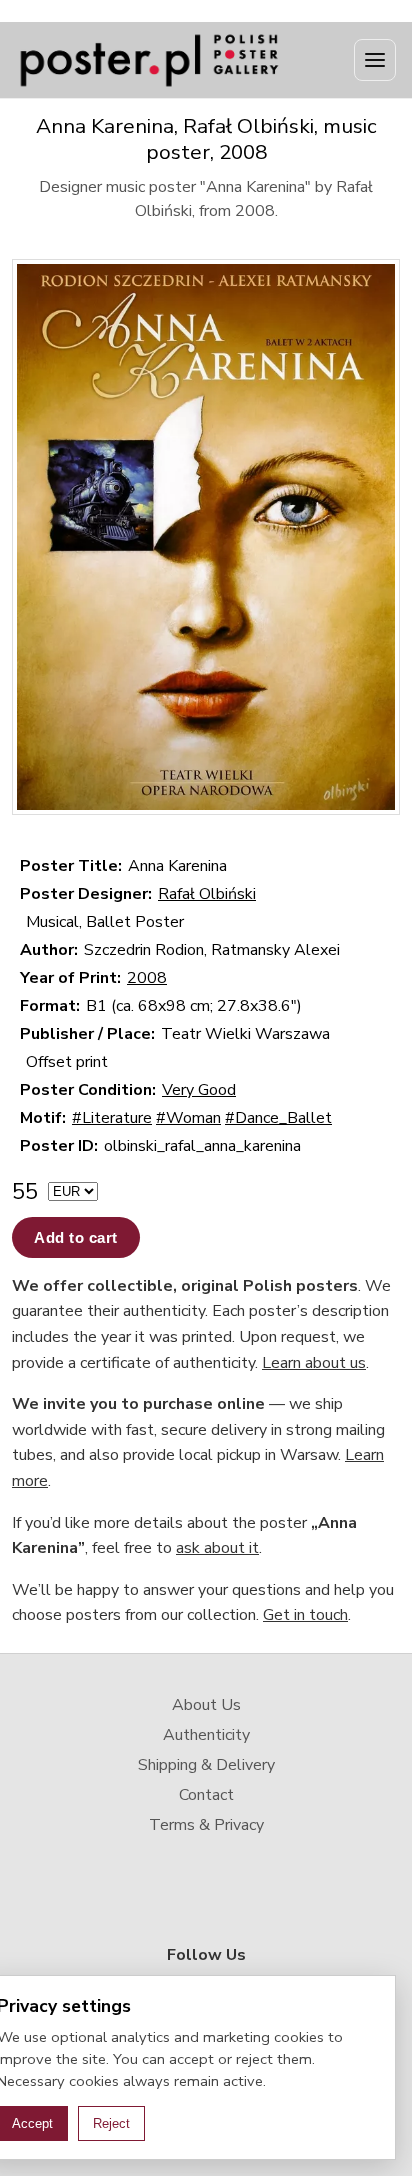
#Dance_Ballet (278, 1118)
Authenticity (206, 1735)
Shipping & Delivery (206, 1765)
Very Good (199, 1090)
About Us (206, 1705)
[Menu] (375, 60)
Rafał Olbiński (207, 894)
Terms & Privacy (206, 1825)
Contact (206, 1795)
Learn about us (314, 1363)
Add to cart (76, 1237)
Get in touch (305, 1615)
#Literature (112, 1118)
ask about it (217, 1548)
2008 (147, 978)
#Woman (188, 1118)
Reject (111, 2123)
